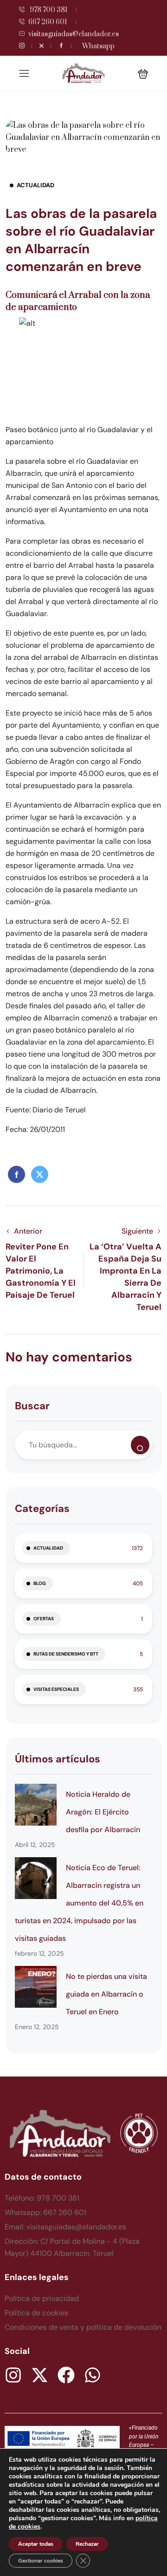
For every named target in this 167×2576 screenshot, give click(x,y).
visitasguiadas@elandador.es (74, 34)
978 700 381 (48, 10)
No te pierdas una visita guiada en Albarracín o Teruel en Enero (106, 1994)
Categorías (42, 1508)
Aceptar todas (36, 2544)
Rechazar (87, 2544)
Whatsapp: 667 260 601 (45, 2212)
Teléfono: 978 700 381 (42, 2198)
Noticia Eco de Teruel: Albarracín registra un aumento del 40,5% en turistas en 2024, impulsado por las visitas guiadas (79, 1903)
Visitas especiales (56, 1689)
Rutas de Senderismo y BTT (66, 1654)
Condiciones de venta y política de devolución (83, 2327)
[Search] (140, 1445)
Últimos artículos (58, 1759)
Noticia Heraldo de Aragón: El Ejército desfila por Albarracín (103, 1812)
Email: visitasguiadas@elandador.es (65, 2227)
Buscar (32, 1406)
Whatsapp (98, 46)
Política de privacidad (42, 2298)
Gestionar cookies (41, 2561)
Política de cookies (36, 2313)
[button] (143, 74)
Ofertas (44, 1619)
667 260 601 (48, 22)
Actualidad (35, 185)
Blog (40, 1583)
